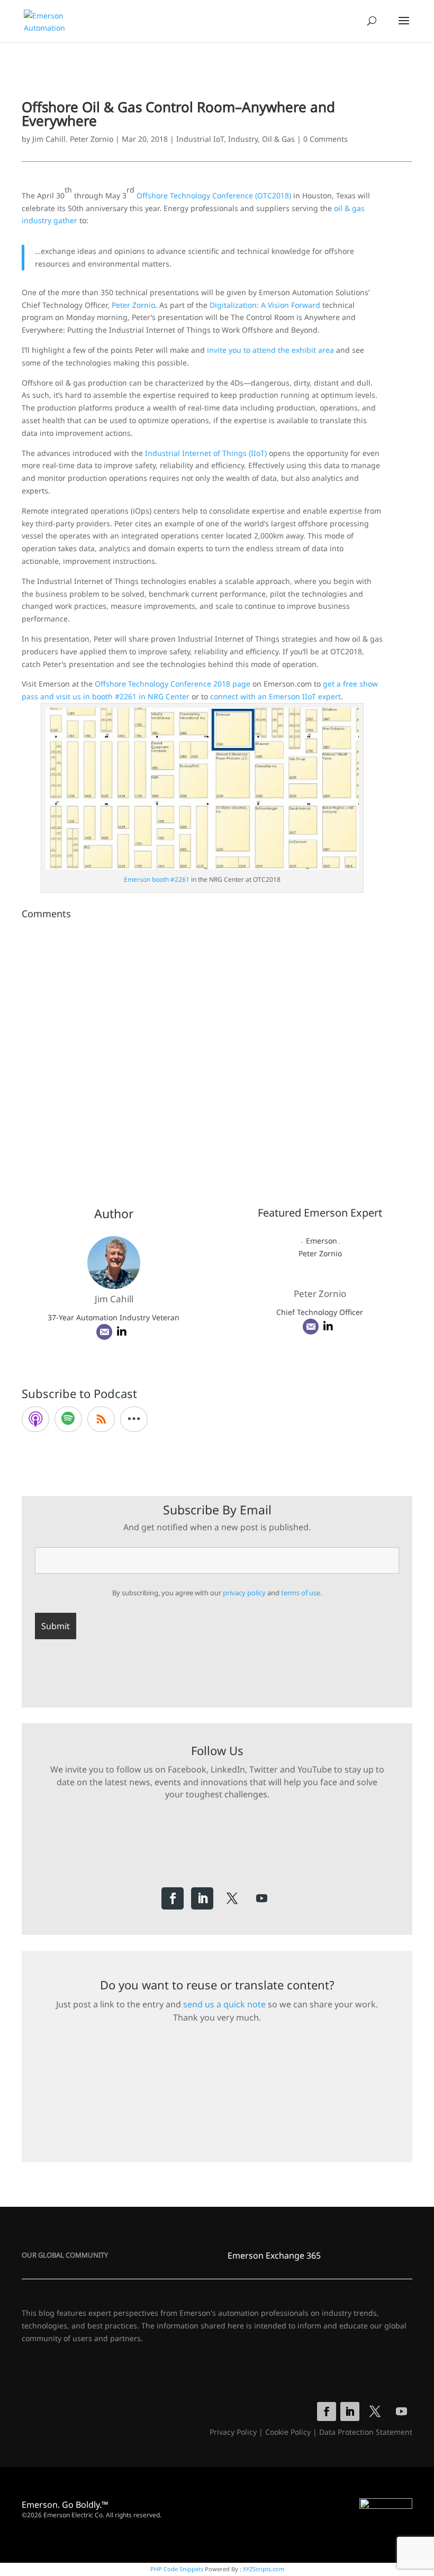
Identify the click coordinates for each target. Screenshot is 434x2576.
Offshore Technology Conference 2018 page (173, 684)
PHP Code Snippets (177, 2569)
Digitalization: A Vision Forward (265, 305)
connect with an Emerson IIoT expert (275, 696)
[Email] (104, 1332)
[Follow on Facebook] (173, 1898)
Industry (243, 139)
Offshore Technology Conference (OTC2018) (214, 195)
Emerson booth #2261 (157, 879)
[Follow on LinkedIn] (202, 1898)
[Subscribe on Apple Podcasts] (35, 1419)
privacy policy (244, 1593)
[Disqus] (217, 1056)
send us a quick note (224, 2004)
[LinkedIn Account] (122, 1332)
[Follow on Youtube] (261, 1898)
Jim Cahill (49, 139)
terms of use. (301, 1593)
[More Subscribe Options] (134, 1419)
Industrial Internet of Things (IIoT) (206, 453)
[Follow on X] (232, 1898)
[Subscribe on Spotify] (68, 1419)
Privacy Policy (233, 2432)
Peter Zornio (92, 139)
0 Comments (325, 139)
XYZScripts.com (264, 2569)
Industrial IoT (200, 139)
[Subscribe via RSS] (101, 1419)
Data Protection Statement (366, 2432)
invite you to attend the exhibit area (270, 350)
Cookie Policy (288, 2432)
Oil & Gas (278, 139)
